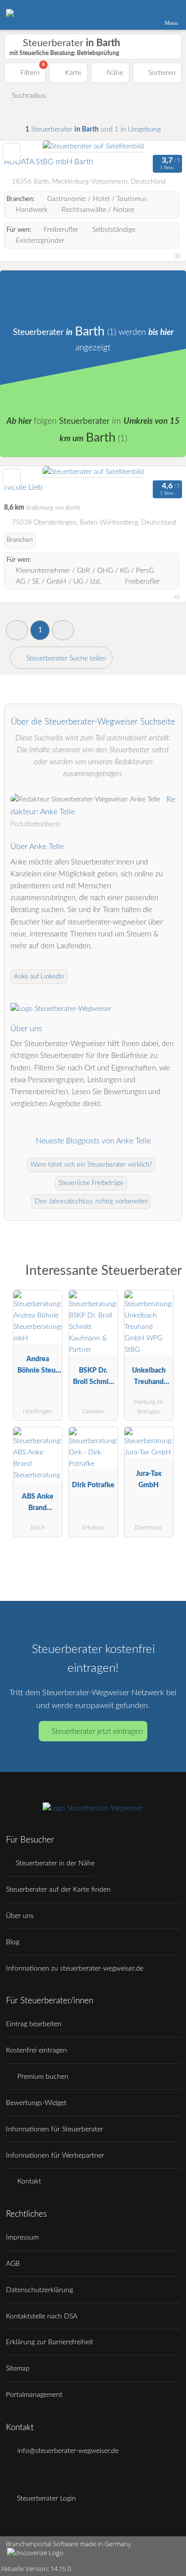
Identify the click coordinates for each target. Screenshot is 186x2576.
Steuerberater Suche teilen (65, 658)
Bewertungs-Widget (36, 2103)
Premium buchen (42, 2077)
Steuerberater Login (45, 2498)
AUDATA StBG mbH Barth (49, 162)
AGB (13, 2264)
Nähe (114, 73)
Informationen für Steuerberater (55, 2129)
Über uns (20, 1916)
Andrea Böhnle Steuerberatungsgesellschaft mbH (38, 1367)
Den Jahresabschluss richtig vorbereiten (91, 1202)
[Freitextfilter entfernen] (141, 14)
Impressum (22, 2237)
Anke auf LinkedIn (39, 977)
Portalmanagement (34, 2395)
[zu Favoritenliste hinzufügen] (12, 152)
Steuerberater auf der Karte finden (58, 1889)
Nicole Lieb (23, 487)
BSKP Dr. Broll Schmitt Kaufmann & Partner (93, 1378)
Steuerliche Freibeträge (91, 1183)
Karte (72, 73)
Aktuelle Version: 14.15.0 (36, 2569)
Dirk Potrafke (93, 1485)
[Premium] (166, 1274)
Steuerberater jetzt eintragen (97, 1732)
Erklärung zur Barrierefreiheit (50, 2342)
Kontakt (28, 2181)
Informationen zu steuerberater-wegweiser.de (75, 1968)
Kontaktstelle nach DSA (42, 2316)
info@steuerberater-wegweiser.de (67, 2451)
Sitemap (18, 2368)
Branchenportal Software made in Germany (65, 2549)
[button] (17, 630)
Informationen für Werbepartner (55, 2155)
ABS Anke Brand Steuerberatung (37, 1504)
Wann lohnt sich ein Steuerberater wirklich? (91, 1165)
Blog (13, 1942)
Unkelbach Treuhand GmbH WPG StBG (149, 1378)
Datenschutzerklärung (39, 2290)
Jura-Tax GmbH (149, 1479)
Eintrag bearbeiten (34, 2024)
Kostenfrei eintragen (36, 2050)
